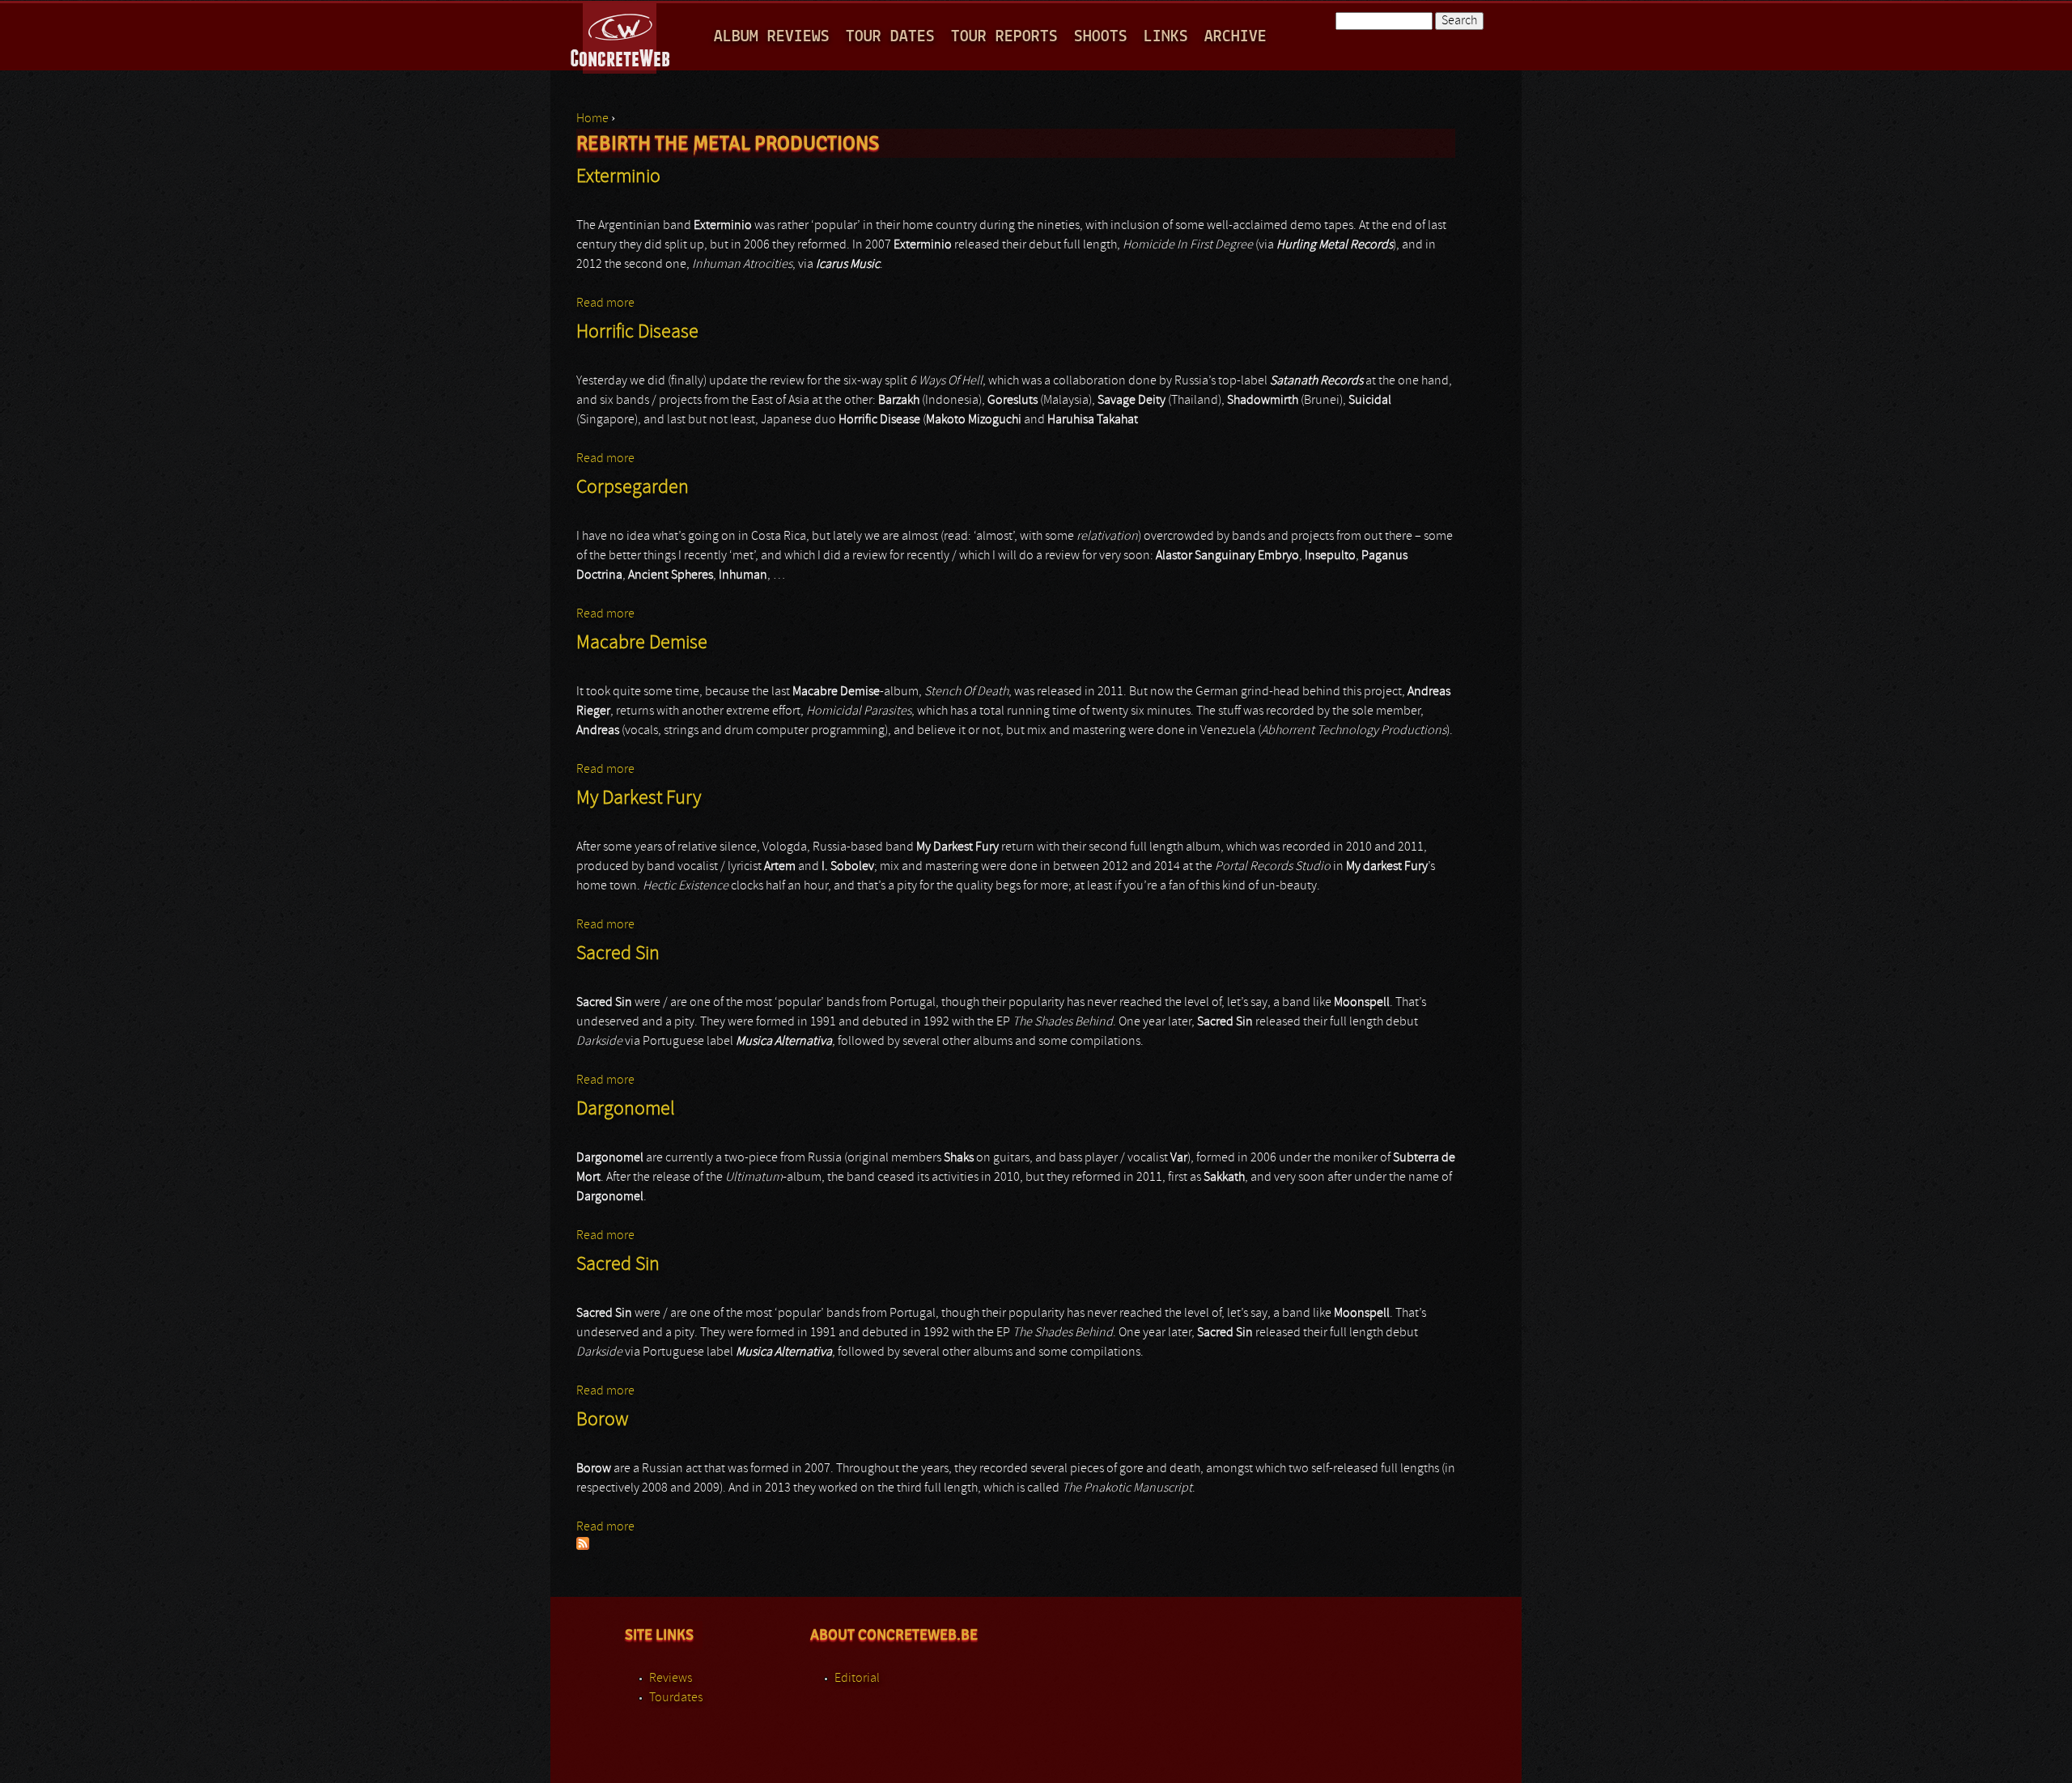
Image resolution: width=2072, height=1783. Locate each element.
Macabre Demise (642, 643)
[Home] (621, 36)
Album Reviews (772, 37)
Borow (602, 1420)
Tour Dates (890, 37)
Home (592, 119)
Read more (605, 304)
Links (1166, 37)
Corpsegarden (633, 488)
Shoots (1101, 37)
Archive (1236, 37)
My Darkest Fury (639, 799)
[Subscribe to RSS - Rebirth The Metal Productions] (583, 1547)
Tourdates (676, 1698)
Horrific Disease (637, 333)
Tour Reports (1004, 37)
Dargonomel (626, 1110)
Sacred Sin (618, 954)
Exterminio (618, 177)
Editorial (857, 1679)
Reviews (671, 1679)
